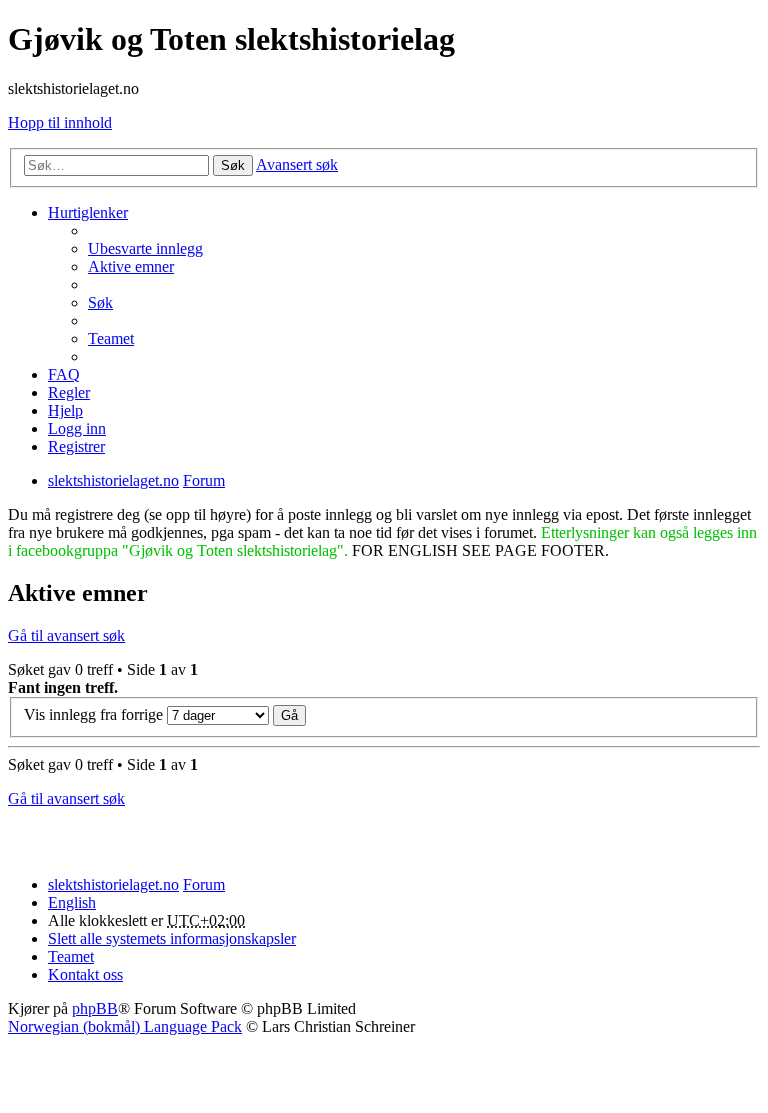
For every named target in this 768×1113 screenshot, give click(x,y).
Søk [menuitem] (100, 302)
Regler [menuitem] (69, 392)
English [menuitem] (72, 902)
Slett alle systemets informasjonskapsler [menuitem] (172, 938)
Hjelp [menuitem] (65, 410)
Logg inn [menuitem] (77, 428)
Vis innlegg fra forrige (95, 714)
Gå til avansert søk (66, 635)
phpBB (95, 1008)
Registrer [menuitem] (76, 446)
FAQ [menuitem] (64, 374)
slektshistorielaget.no (113, 884)
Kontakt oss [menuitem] (85, 974)
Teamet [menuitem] (111, 338)
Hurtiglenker (88, 212)
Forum (204, 884)
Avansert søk (297, 164)
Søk (233, 165)
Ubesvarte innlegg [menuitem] (145, 248)
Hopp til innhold (60, 122)
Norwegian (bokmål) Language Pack (125, 1026)
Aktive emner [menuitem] (131, 266)
